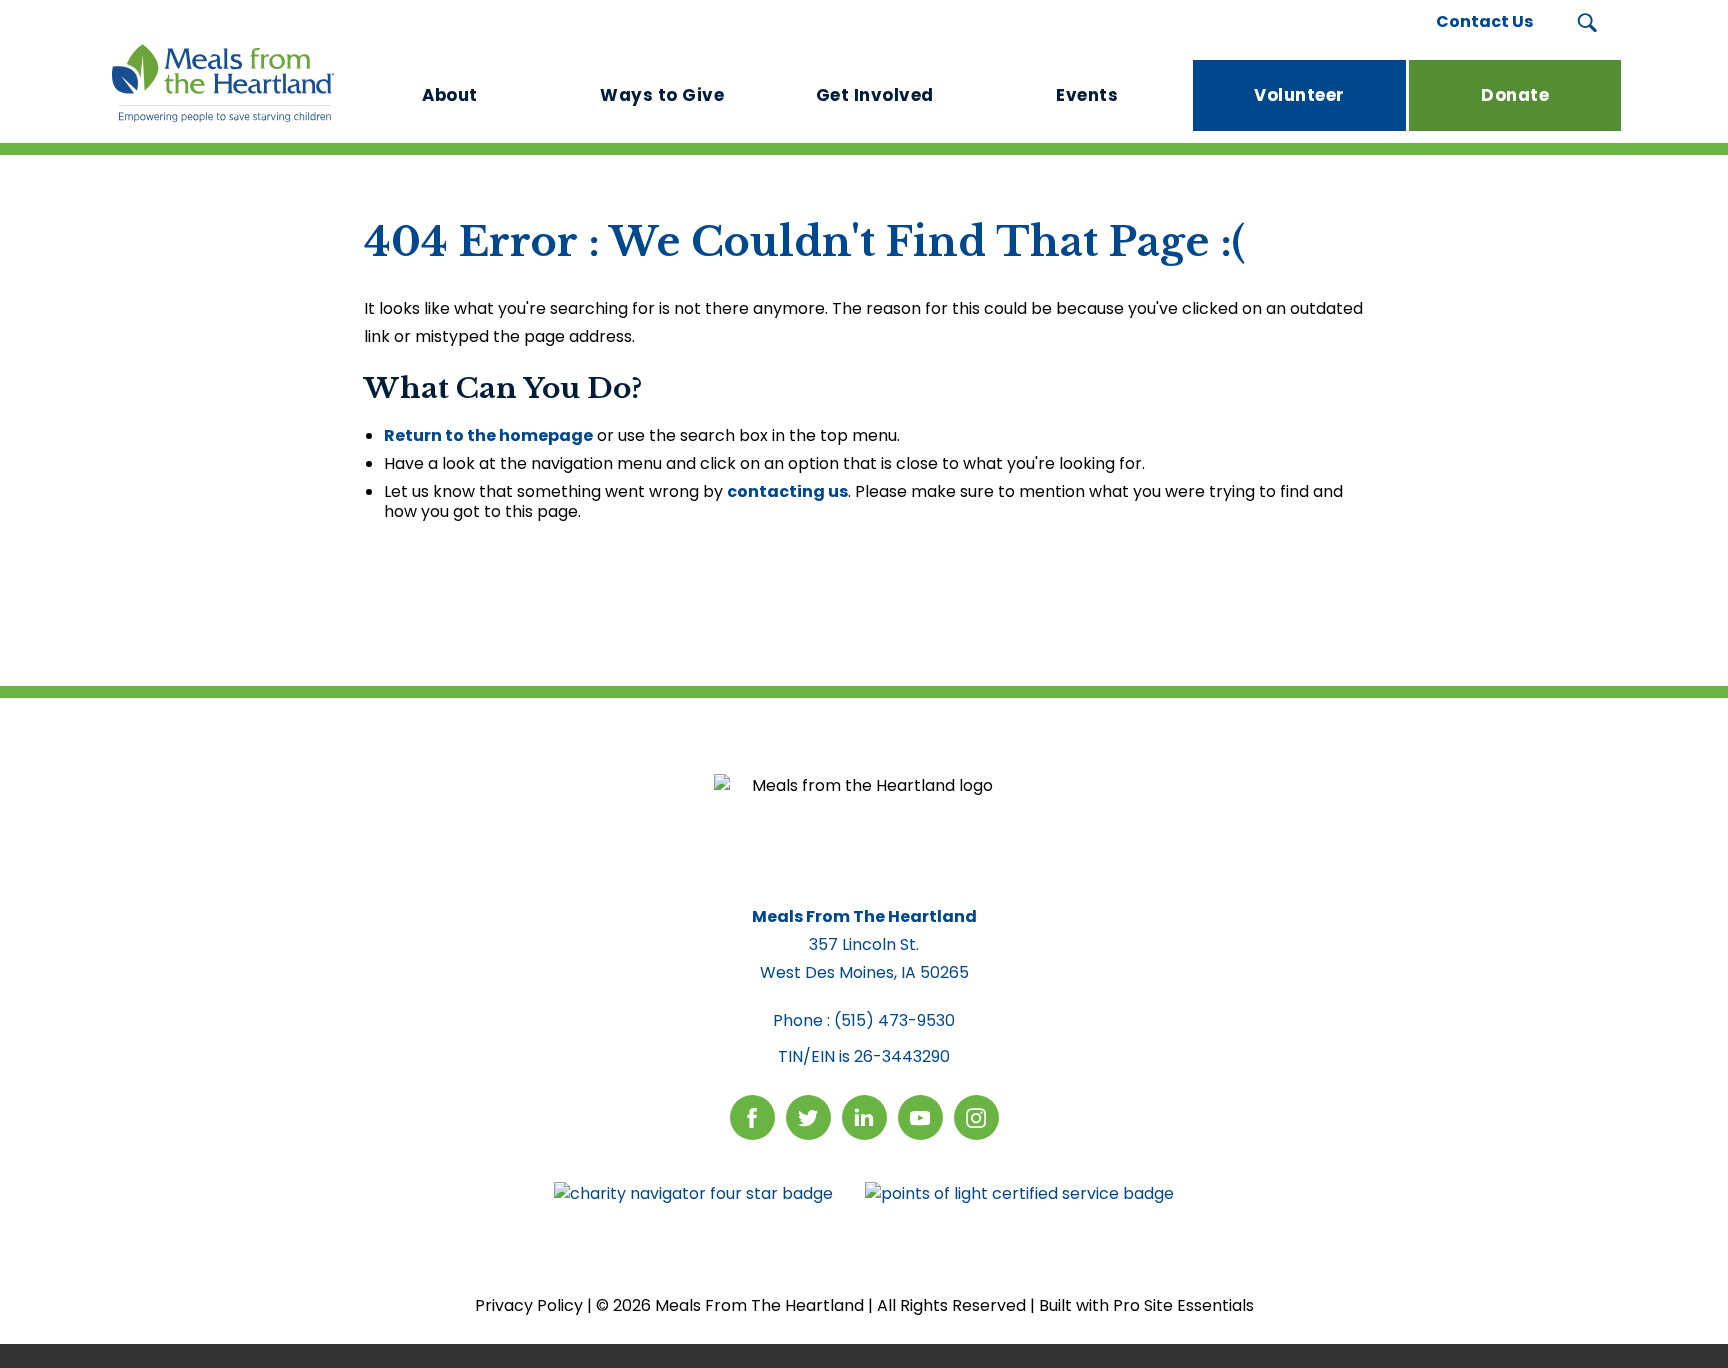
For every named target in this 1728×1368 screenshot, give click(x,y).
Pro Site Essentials (1183, 1305)
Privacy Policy (529, 1305)
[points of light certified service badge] (1019, 1194)
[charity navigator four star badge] (693, 1194)
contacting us (787, 491)
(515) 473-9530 (894, 1020)
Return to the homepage (488, 435)
